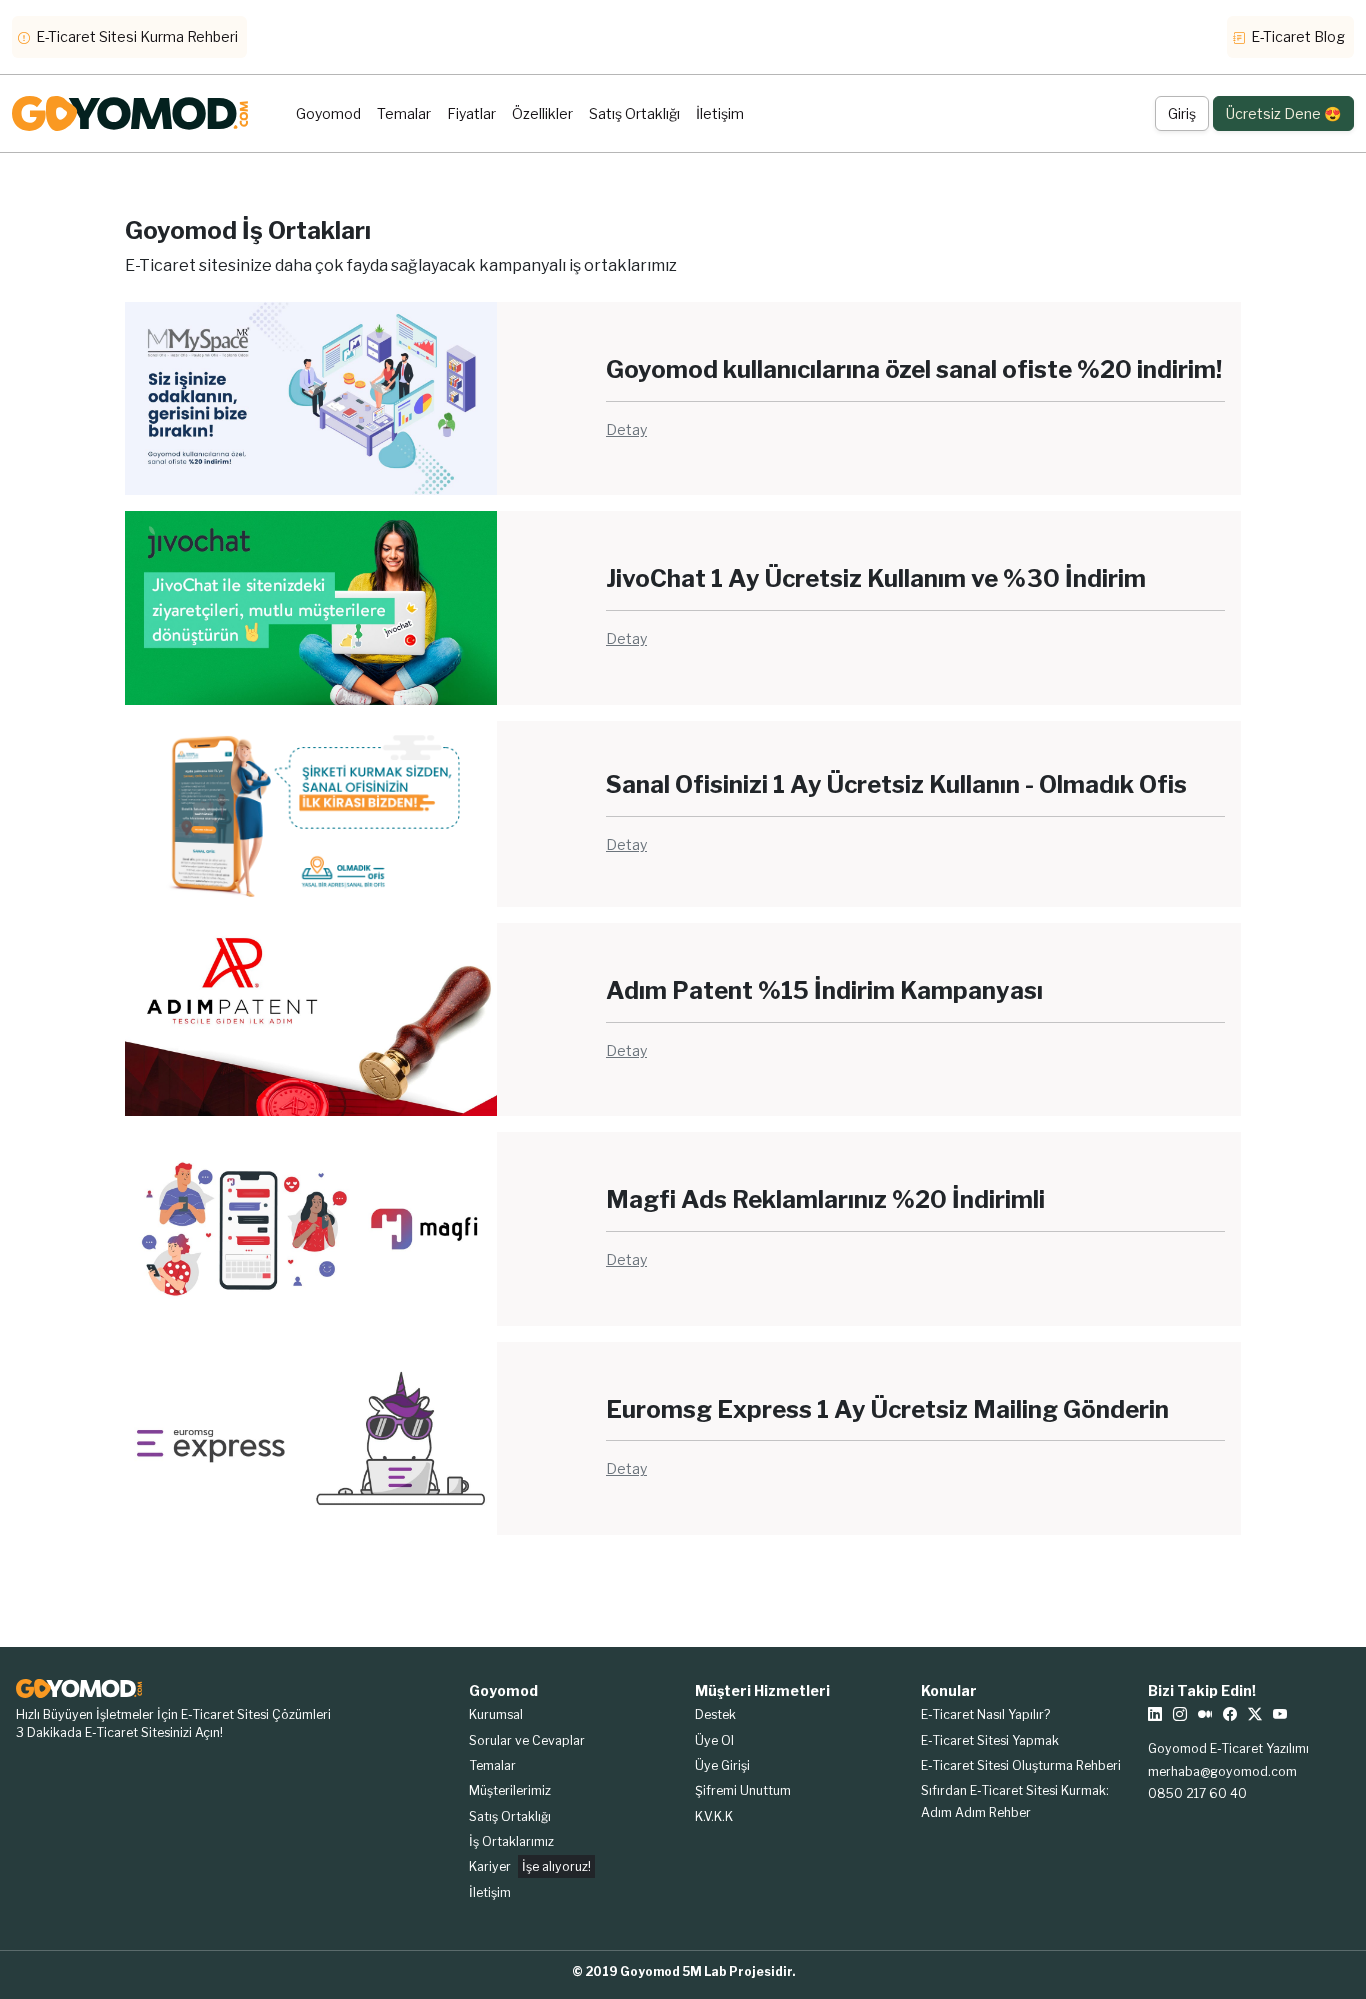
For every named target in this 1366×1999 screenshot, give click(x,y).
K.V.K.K (714, 1816)
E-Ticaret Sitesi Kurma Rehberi (135, 36)
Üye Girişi (722, 1765)
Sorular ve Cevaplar (527, 1740)
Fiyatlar (471, 113)
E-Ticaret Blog (1296, 36)
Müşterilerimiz (510, 1790)
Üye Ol (714, 1740)
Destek (715, 1714)
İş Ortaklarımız (511, 1841)
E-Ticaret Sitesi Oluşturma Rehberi (1021, 1765)
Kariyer (530, 1866)
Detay (626, 429)
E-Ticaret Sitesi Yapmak (990, 1740)
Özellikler (542, 113)
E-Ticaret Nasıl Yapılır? (985, 1714)
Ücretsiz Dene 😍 (1283, 113)
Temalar (404, 113)
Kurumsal (496, 1714)
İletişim (720, 113)
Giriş (1182, 113)
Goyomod (328, 113)
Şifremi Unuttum (743, 1790)
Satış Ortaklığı (634, 113)
